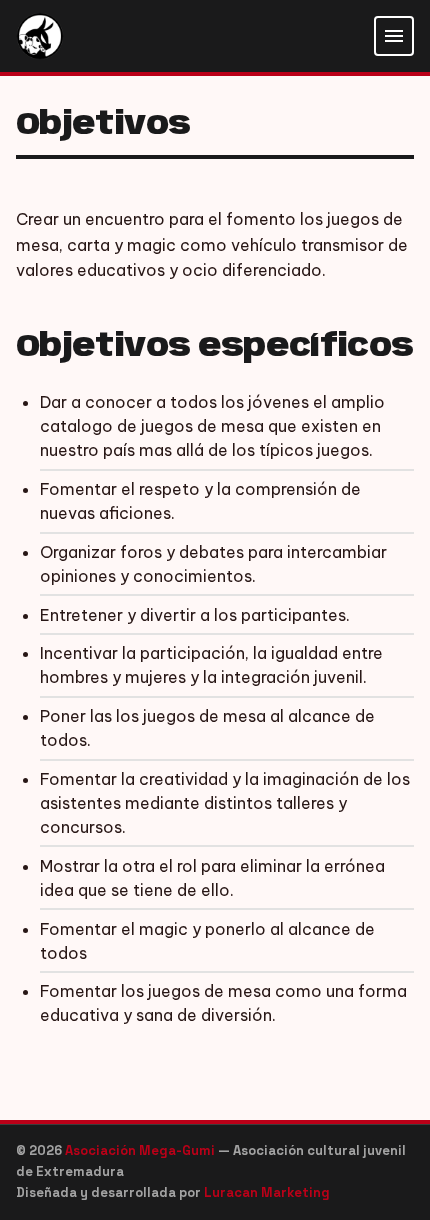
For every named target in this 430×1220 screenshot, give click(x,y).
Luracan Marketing (267, 1192)
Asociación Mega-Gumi (141, 1150)
